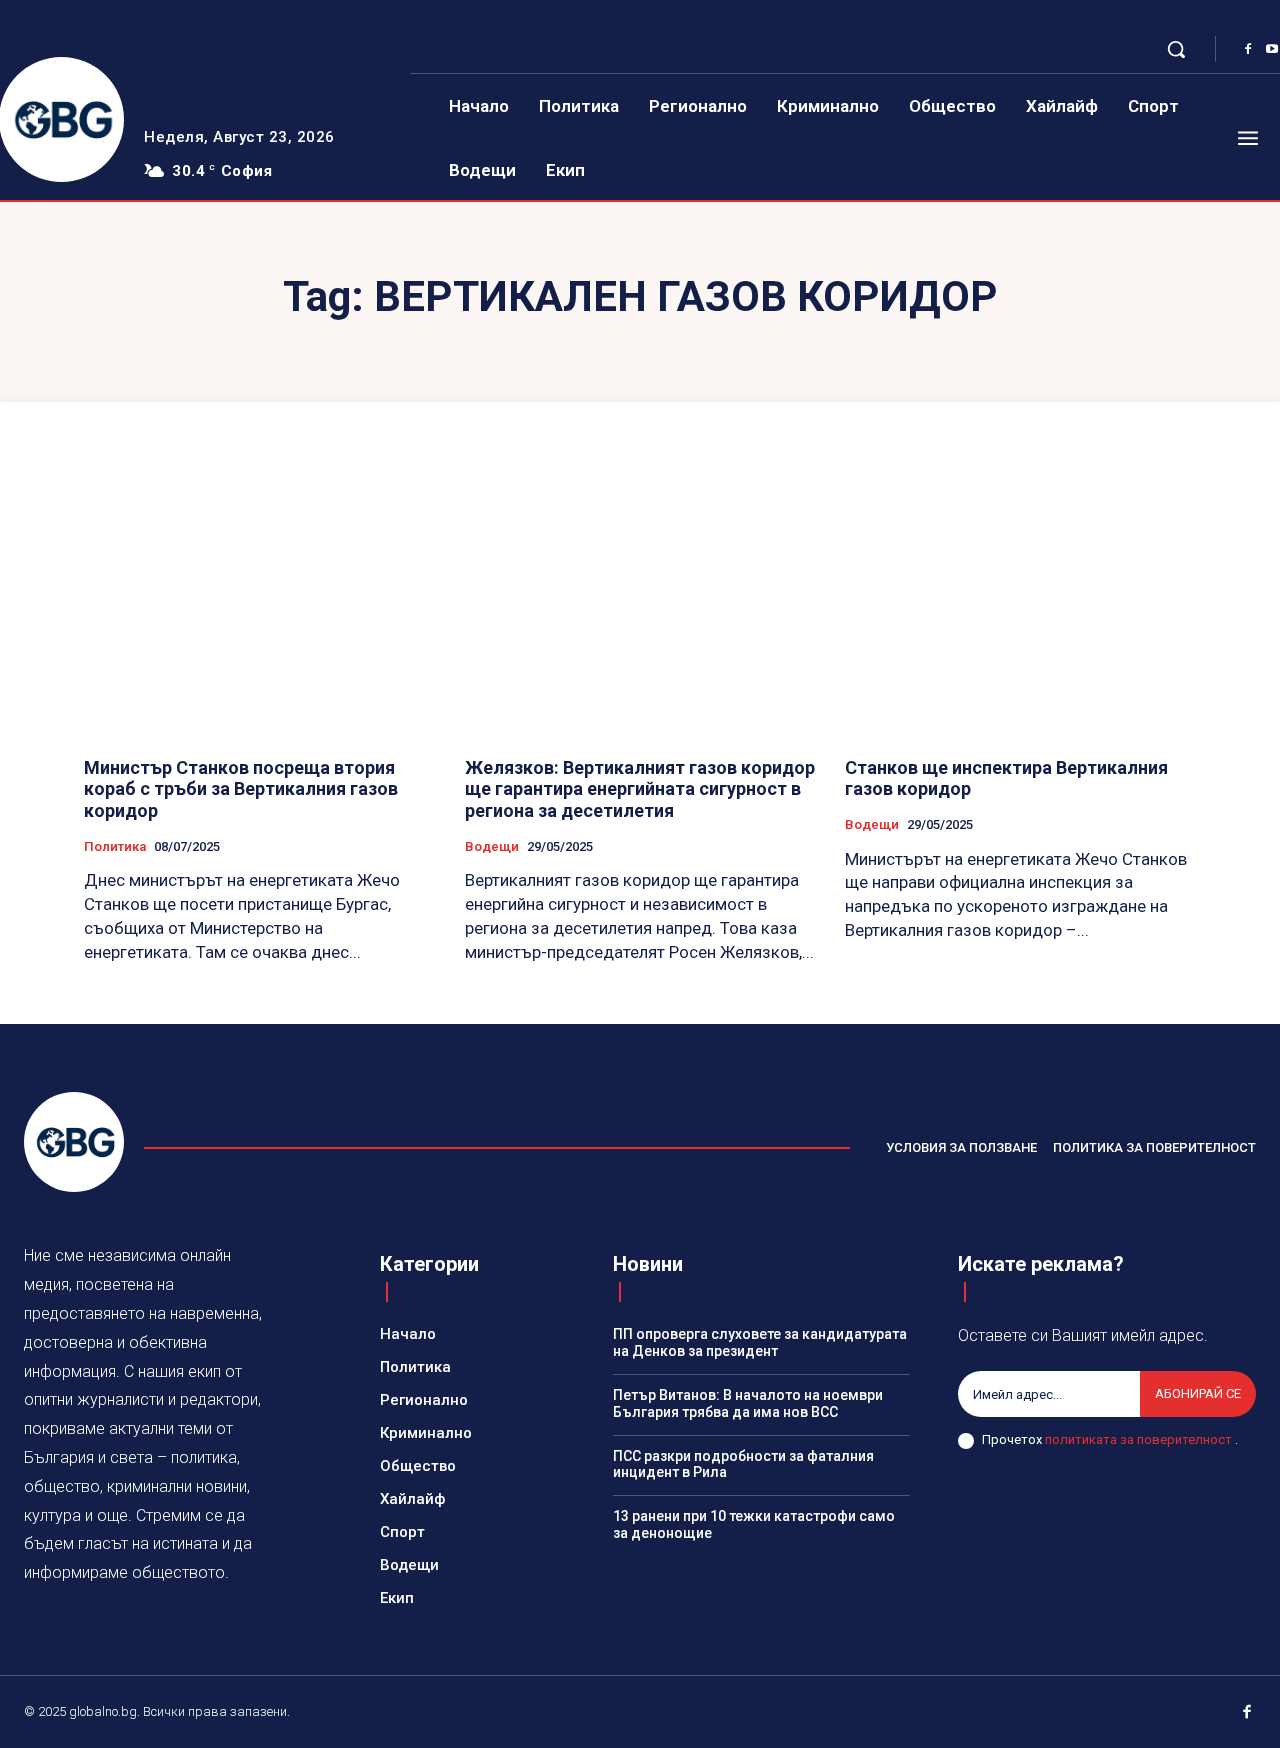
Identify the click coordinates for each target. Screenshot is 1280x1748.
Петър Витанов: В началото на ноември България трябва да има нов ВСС (748, 1403)
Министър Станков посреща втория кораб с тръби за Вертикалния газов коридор (241, 789)
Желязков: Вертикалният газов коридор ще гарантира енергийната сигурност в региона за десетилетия (640, 789)
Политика (115, 846)
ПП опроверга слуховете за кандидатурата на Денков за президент (760, 1342)
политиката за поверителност (1140, 1439)
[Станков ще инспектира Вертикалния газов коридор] (1020, 608)
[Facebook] (1248, 50)
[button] (1176, 49)
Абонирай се (1198, 1393)
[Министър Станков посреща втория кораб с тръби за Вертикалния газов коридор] (259, 608)
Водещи (492, 846)
